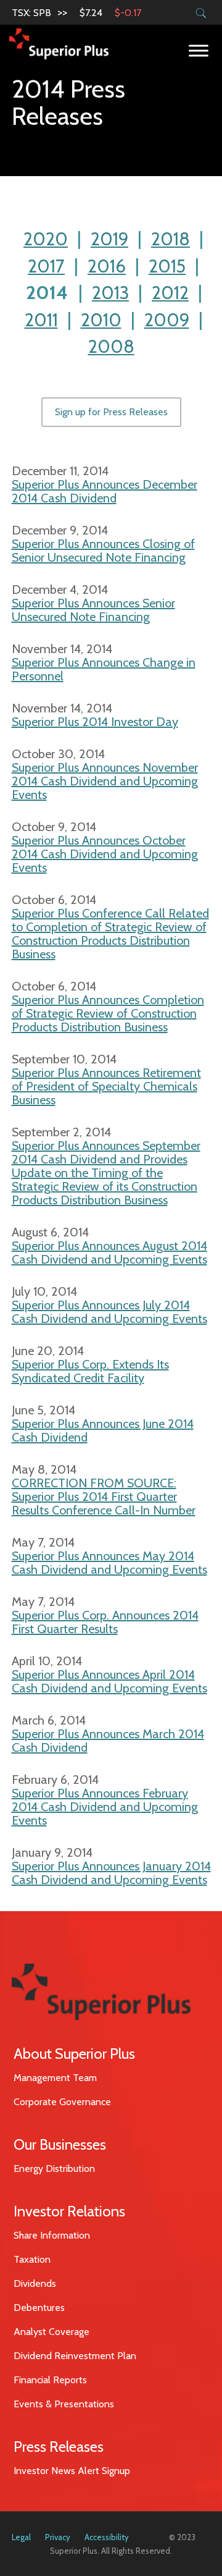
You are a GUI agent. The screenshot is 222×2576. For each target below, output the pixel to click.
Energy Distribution (54, 2168)
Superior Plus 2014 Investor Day (95, 722)
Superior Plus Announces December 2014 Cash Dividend (105, 491)
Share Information (52, 2235)
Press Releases (59, 2447)
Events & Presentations (64, 2404)
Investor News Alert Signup (72, 2471)
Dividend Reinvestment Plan (75, 2356)
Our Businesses (60, 2144)
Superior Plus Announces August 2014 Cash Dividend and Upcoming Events (109, 1252)
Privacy (58, 2537)
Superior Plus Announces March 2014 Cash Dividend (108, 1741)
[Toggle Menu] (199, 50)
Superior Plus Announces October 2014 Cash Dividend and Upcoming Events (105, 854)
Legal (21, 2537)
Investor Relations (69, 2211)
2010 (101, 320)
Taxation (32, 2259)
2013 (110, 293)
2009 (167, 320)
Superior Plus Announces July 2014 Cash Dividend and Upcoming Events (109, 1312)
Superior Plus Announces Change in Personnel (104, 669)
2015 (167, 266)
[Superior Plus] (59, 43)
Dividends (35, 2283)
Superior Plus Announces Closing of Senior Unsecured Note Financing (103, 551)
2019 (109, 239)
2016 (107, 266)
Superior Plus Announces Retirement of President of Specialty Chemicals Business (106, 1086)
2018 (171, 239)
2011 (41, 320)
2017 (46, 266)
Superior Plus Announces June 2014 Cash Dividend (103, 1430)
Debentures (39, 2308)
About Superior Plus (74, 2054)
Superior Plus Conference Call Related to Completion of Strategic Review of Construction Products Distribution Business (110, 934)
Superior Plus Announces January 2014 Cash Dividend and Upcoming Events (111, 1873)
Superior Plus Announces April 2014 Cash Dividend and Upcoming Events (109, 1681)
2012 (170, 293)
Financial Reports (50, 2380)
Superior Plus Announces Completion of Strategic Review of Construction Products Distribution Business (108, 1013)
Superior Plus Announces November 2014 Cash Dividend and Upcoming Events (105, 781)
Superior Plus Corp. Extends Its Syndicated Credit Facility (90, 1371)
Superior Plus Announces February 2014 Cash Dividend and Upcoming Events (105, 1807)
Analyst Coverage (51, 2332)
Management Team (55, 2078)
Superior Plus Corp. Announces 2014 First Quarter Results (105, 1622)
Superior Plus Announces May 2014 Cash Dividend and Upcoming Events (109, 1563)
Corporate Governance (62, 2102)
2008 (111, 346)
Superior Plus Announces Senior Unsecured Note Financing (93, 610)
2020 (46, 239)
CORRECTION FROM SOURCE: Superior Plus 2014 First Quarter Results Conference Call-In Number (104, 1497)
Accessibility (107, 2537)
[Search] (201, 13)
